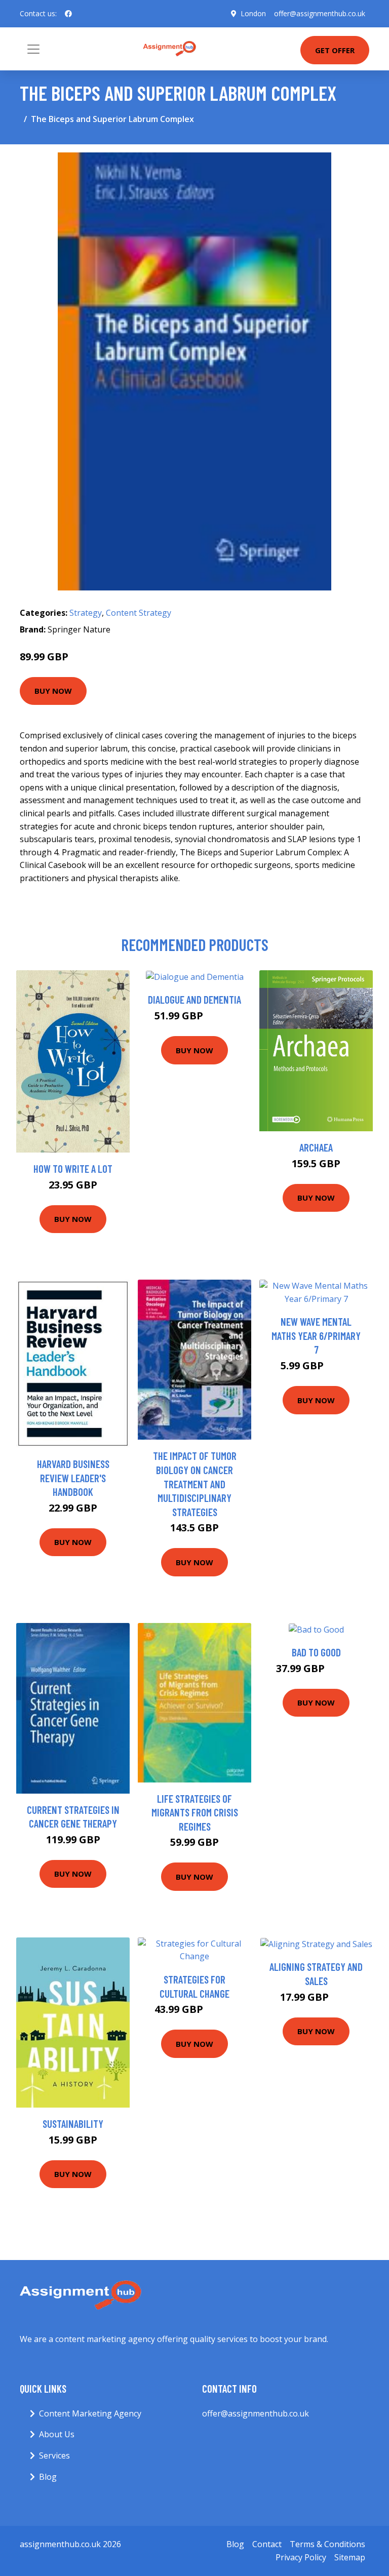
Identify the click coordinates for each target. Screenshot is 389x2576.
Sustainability (73, 2124)
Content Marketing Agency (90, 2413)
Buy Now (53, 691)
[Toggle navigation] (33, 49)
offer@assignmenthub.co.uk (320, 13)
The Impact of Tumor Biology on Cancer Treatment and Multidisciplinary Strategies (195, 1483)
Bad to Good (316, 1652)
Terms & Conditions (327, 2544)
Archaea (316, 1147)
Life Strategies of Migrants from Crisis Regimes (195, 1812)
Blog (48, 2477)
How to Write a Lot (73, 1168)
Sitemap (350, 2557)
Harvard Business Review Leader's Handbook (73, 1478)
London (253, 13)
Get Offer (335, 50)
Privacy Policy (301, 2557)
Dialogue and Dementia (194, 999)
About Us (57, 2434)
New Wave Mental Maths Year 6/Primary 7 (316, 1335)
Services (54, 2455)
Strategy (86, 613)
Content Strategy (139, 613)
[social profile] (68, 14)
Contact (267, 2544)
